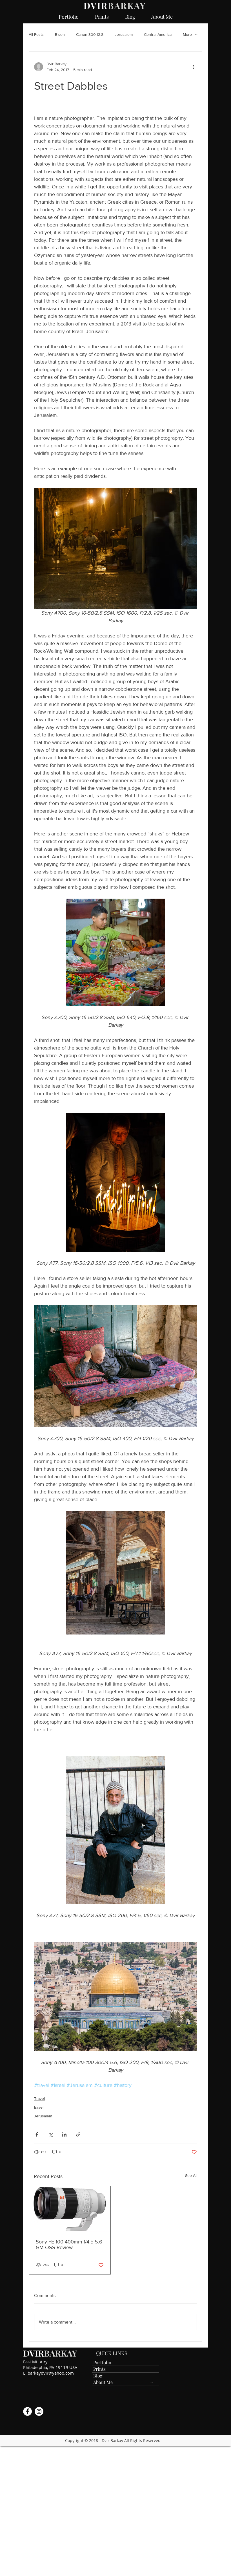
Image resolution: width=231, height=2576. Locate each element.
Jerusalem (124, 34)
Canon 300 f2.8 (90, 34)
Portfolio (102, 2362)
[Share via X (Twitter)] (51, 2134)
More (187, 34)
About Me (103, 2382)
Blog (98, 2376)
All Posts (36, 34)
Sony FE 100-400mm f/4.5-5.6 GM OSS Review (69, 2245)
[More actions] (194, 67)
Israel (39, 2107)
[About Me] (152, 2382)
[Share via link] (78, 2134)
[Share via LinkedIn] (64, 2134)
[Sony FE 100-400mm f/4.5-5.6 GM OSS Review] (70, 2209)
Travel (39, 2098)
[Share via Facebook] (37, 2134)
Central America (158, 34)
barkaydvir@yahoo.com (51, 2373)
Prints (99, 2369)
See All (191, 2175)
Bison (60, 34)
